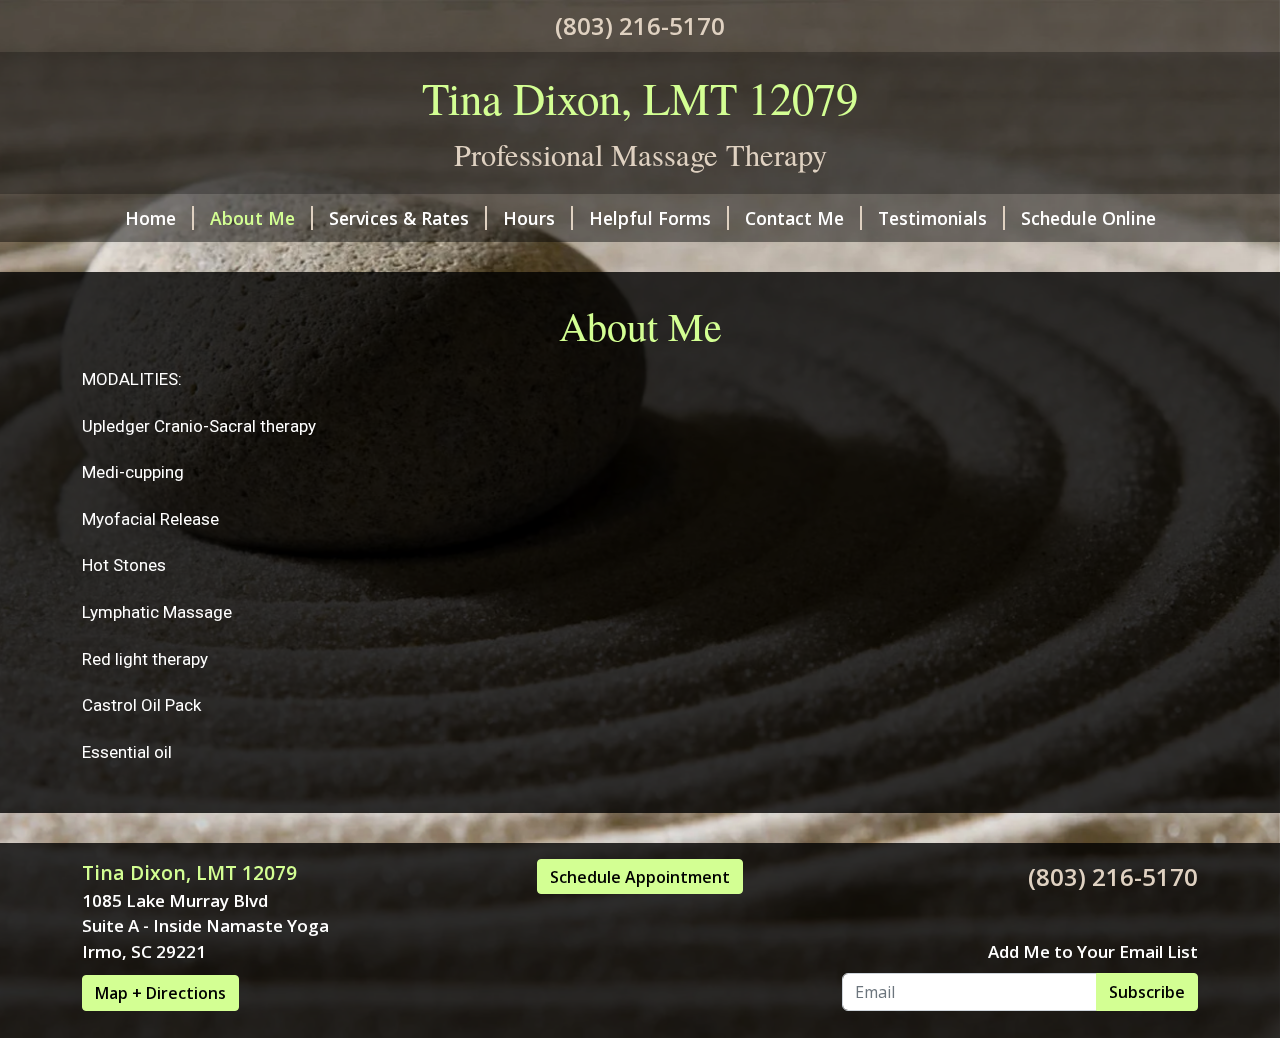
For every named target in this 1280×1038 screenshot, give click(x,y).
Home (150, 218)
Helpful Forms (650, 218)
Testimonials (932, 218)
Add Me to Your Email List (1093, 951)
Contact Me (794, 218)
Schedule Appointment (640, 877)
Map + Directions (160, 993)
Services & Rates (399, 218)
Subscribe (1147, 992)
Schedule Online (1088, 218)
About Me (252, 218)
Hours (529, 218)
